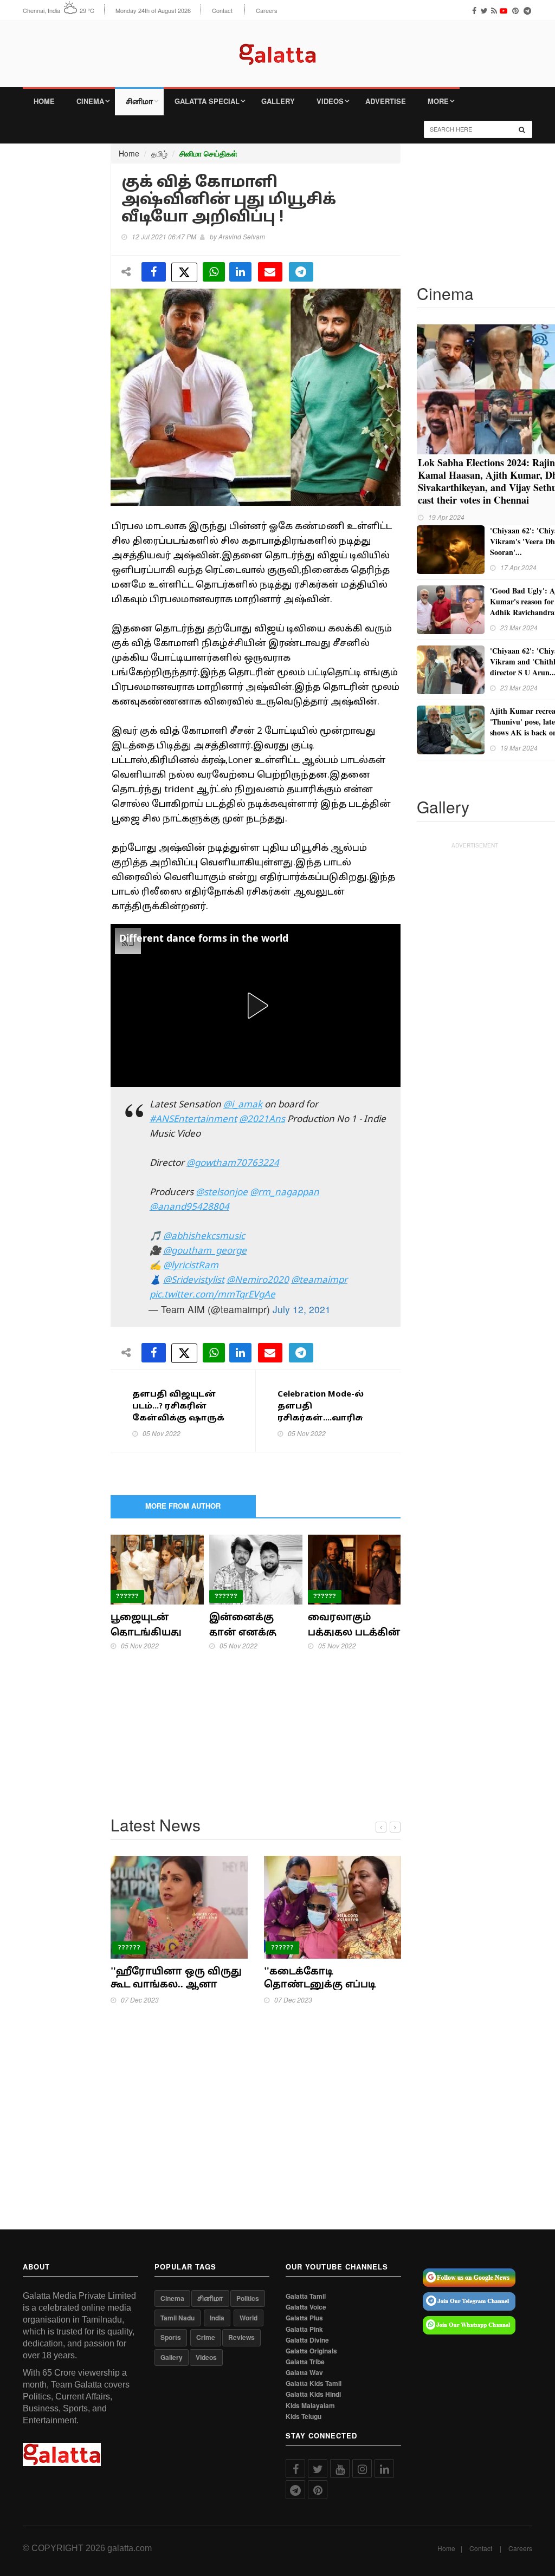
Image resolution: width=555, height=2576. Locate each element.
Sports (171, 2337)
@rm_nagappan (285, 1193)
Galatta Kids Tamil (314, 2383)
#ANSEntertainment (193, 1120)
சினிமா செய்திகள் (208, 154)
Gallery (278, 101)
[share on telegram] (301, 272)
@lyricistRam (191, 1266)
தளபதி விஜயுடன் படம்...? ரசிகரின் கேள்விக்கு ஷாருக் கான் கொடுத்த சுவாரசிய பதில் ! (178, 1419)
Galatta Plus (304, 2318)
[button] (256, 1006)
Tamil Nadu (178, 2318)
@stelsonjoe (222, 1193)
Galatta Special (207, 101)
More (438, 101)
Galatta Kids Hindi (313, 2394)
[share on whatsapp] (214, 272)
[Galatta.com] (277, 46)
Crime (206, 2337)
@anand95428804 (189, 1207)
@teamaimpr (319, 1280)
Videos (330, 101)
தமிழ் (159, 153)
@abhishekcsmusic (204, 1237)
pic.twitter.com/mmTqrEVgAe (212, 1295)
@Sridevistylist (194, 1280)
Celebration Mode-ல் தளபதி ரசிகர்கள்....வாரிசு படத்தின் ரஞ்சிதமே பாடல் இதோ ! (324, 1419)
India (217, 2318)
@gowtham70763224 (233, 1163)
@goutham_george (205, 1251)
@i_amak (243, 1105)
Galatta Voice (306, 2307)
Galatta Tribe (305, 2362)
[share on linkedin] (240, 272)
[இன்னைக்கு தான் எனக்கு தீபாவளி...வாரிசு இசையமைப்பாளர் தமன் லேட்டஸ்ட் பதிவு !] (256, 1568)
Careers (267, 11)
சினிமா (139, 101)
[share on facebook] (154, 272)
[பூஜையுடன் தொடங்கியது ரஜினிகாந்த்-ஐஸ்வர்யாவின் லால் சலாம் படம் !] (157, 1568)
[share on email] (270, 272)
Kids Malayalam (310, 2406)
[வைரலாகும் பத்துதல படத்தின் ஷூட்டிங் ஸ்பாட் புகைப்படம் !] (354, 1568)
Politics (248, 2298)
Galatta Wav (304, 2373)
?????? (127, 1596)
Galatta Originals (311, 2351)
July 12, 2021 (302, 1309)
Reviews (241, 2337)
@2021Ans (262, 1120)
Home (44, 101)
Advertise (386, 101)
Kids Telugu (304, 2417)
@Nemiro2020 (258, 1280)
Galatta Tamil (306, 2296)
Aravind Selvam (242, 236)
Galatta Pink (304, 2329)
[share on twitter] (184, 272)
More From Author (183, 1506)
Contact (222, 11)
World (249, 2318)
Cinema (90, 101)
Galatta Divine (307, 2340)
